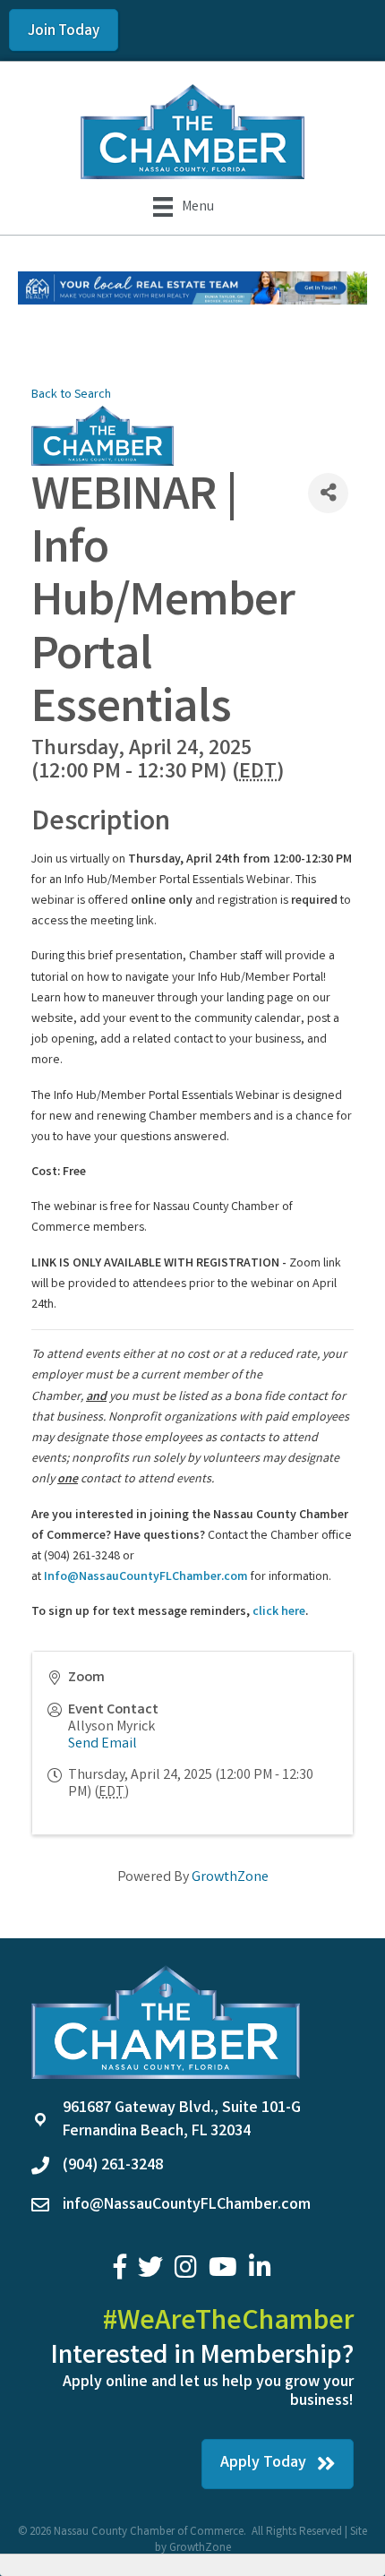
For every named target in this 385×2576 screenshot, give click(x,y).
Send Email (103, 1744)
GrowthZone (230, 1878)
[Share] (328, 493)
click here (279, 1612)
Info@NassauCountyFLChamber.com (146, 1577)
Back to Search (71, 395)
